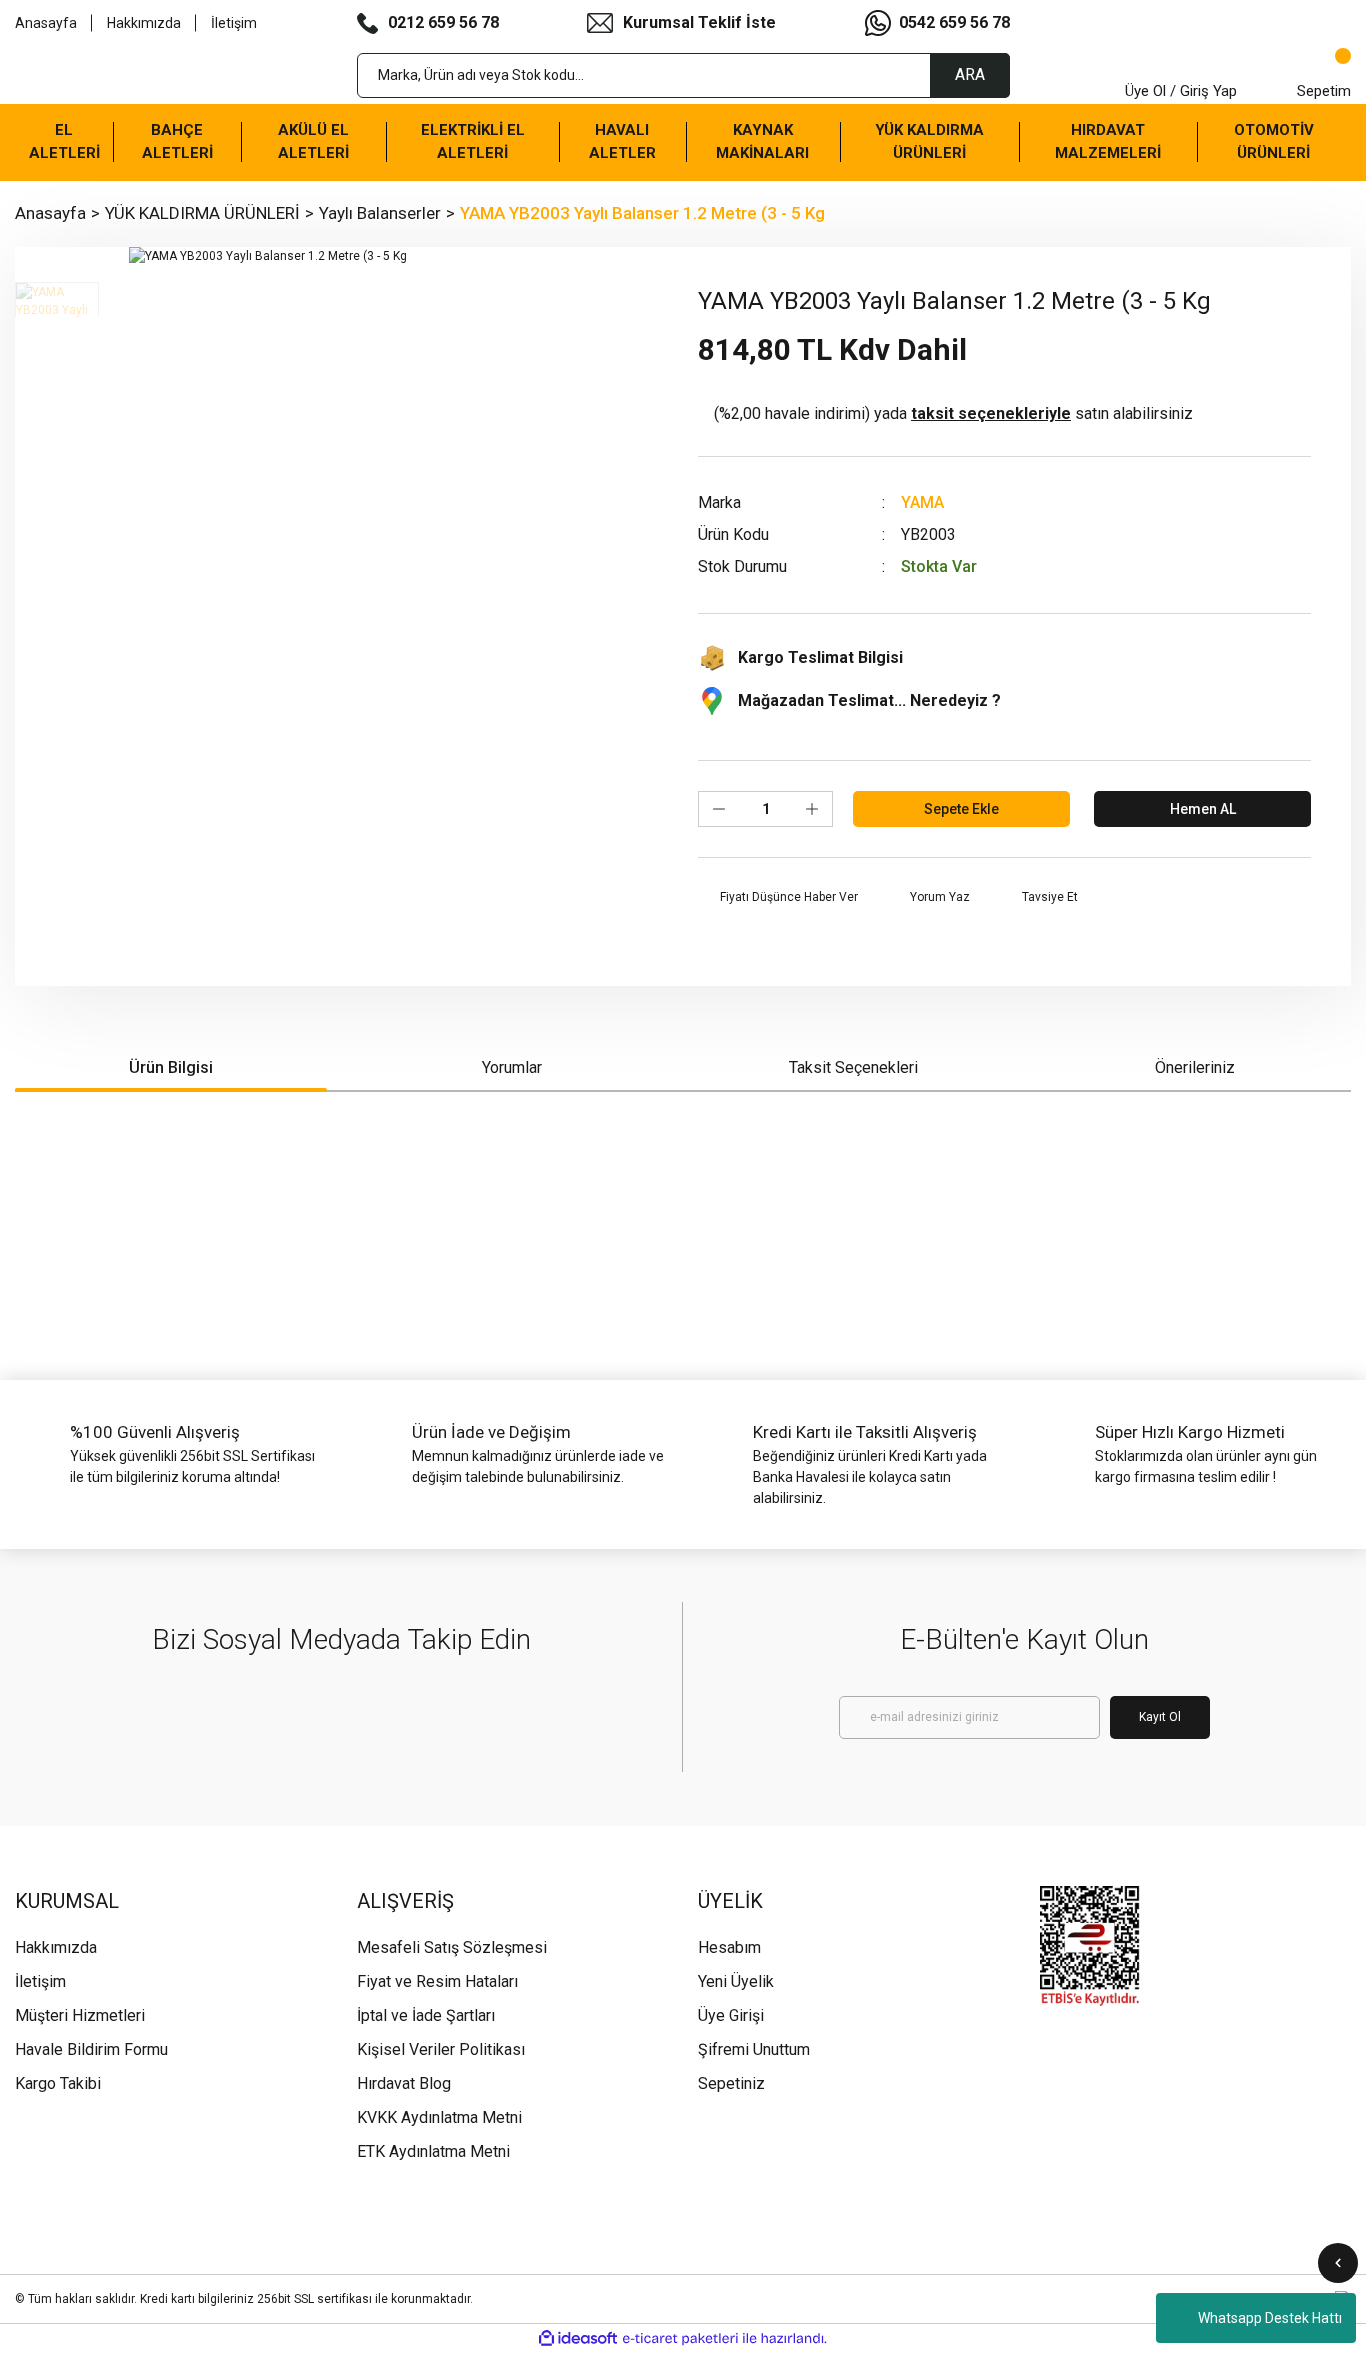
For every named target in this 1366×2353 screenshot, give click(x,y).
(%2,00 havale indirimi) (953, 413)
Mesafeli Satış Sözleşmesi (452, 1947)
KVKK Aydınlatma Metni (439, 2117)
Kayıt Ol (1160, 1717)
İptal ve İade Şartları (426, 2015)
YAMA (922, 502)
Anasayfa (46, 23)
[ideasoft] (578, 2338)
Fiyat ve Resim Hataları (437, 1981)
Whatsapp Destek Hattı (1270, 2318)
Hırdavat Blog (404, 2083)
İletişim (234, 23)
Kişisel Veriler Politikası (441, 2049)
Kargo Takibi (58, 2083)
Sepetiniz (731, 2083)
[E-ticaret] (680, 2339)
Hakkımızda (144, 23)
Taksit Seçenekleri (853, 1067)
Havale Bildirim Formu (91, 2049)
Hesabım (729, 1947)
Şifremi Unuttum (754, 2049)
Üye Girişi (731, 2015)
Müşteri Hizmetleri (80, 2015)
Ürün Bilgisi (171, 1067)
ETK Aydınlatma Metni (433, 2151)
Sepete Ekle (961, 809)
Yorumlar (512, 1067)
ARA (970, 74)
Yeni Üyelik (736, 1981)
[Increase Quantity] (812, 809)
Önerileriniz (1195, 1067)
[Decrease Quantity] (719, 809)
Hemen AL (1203, 809)
